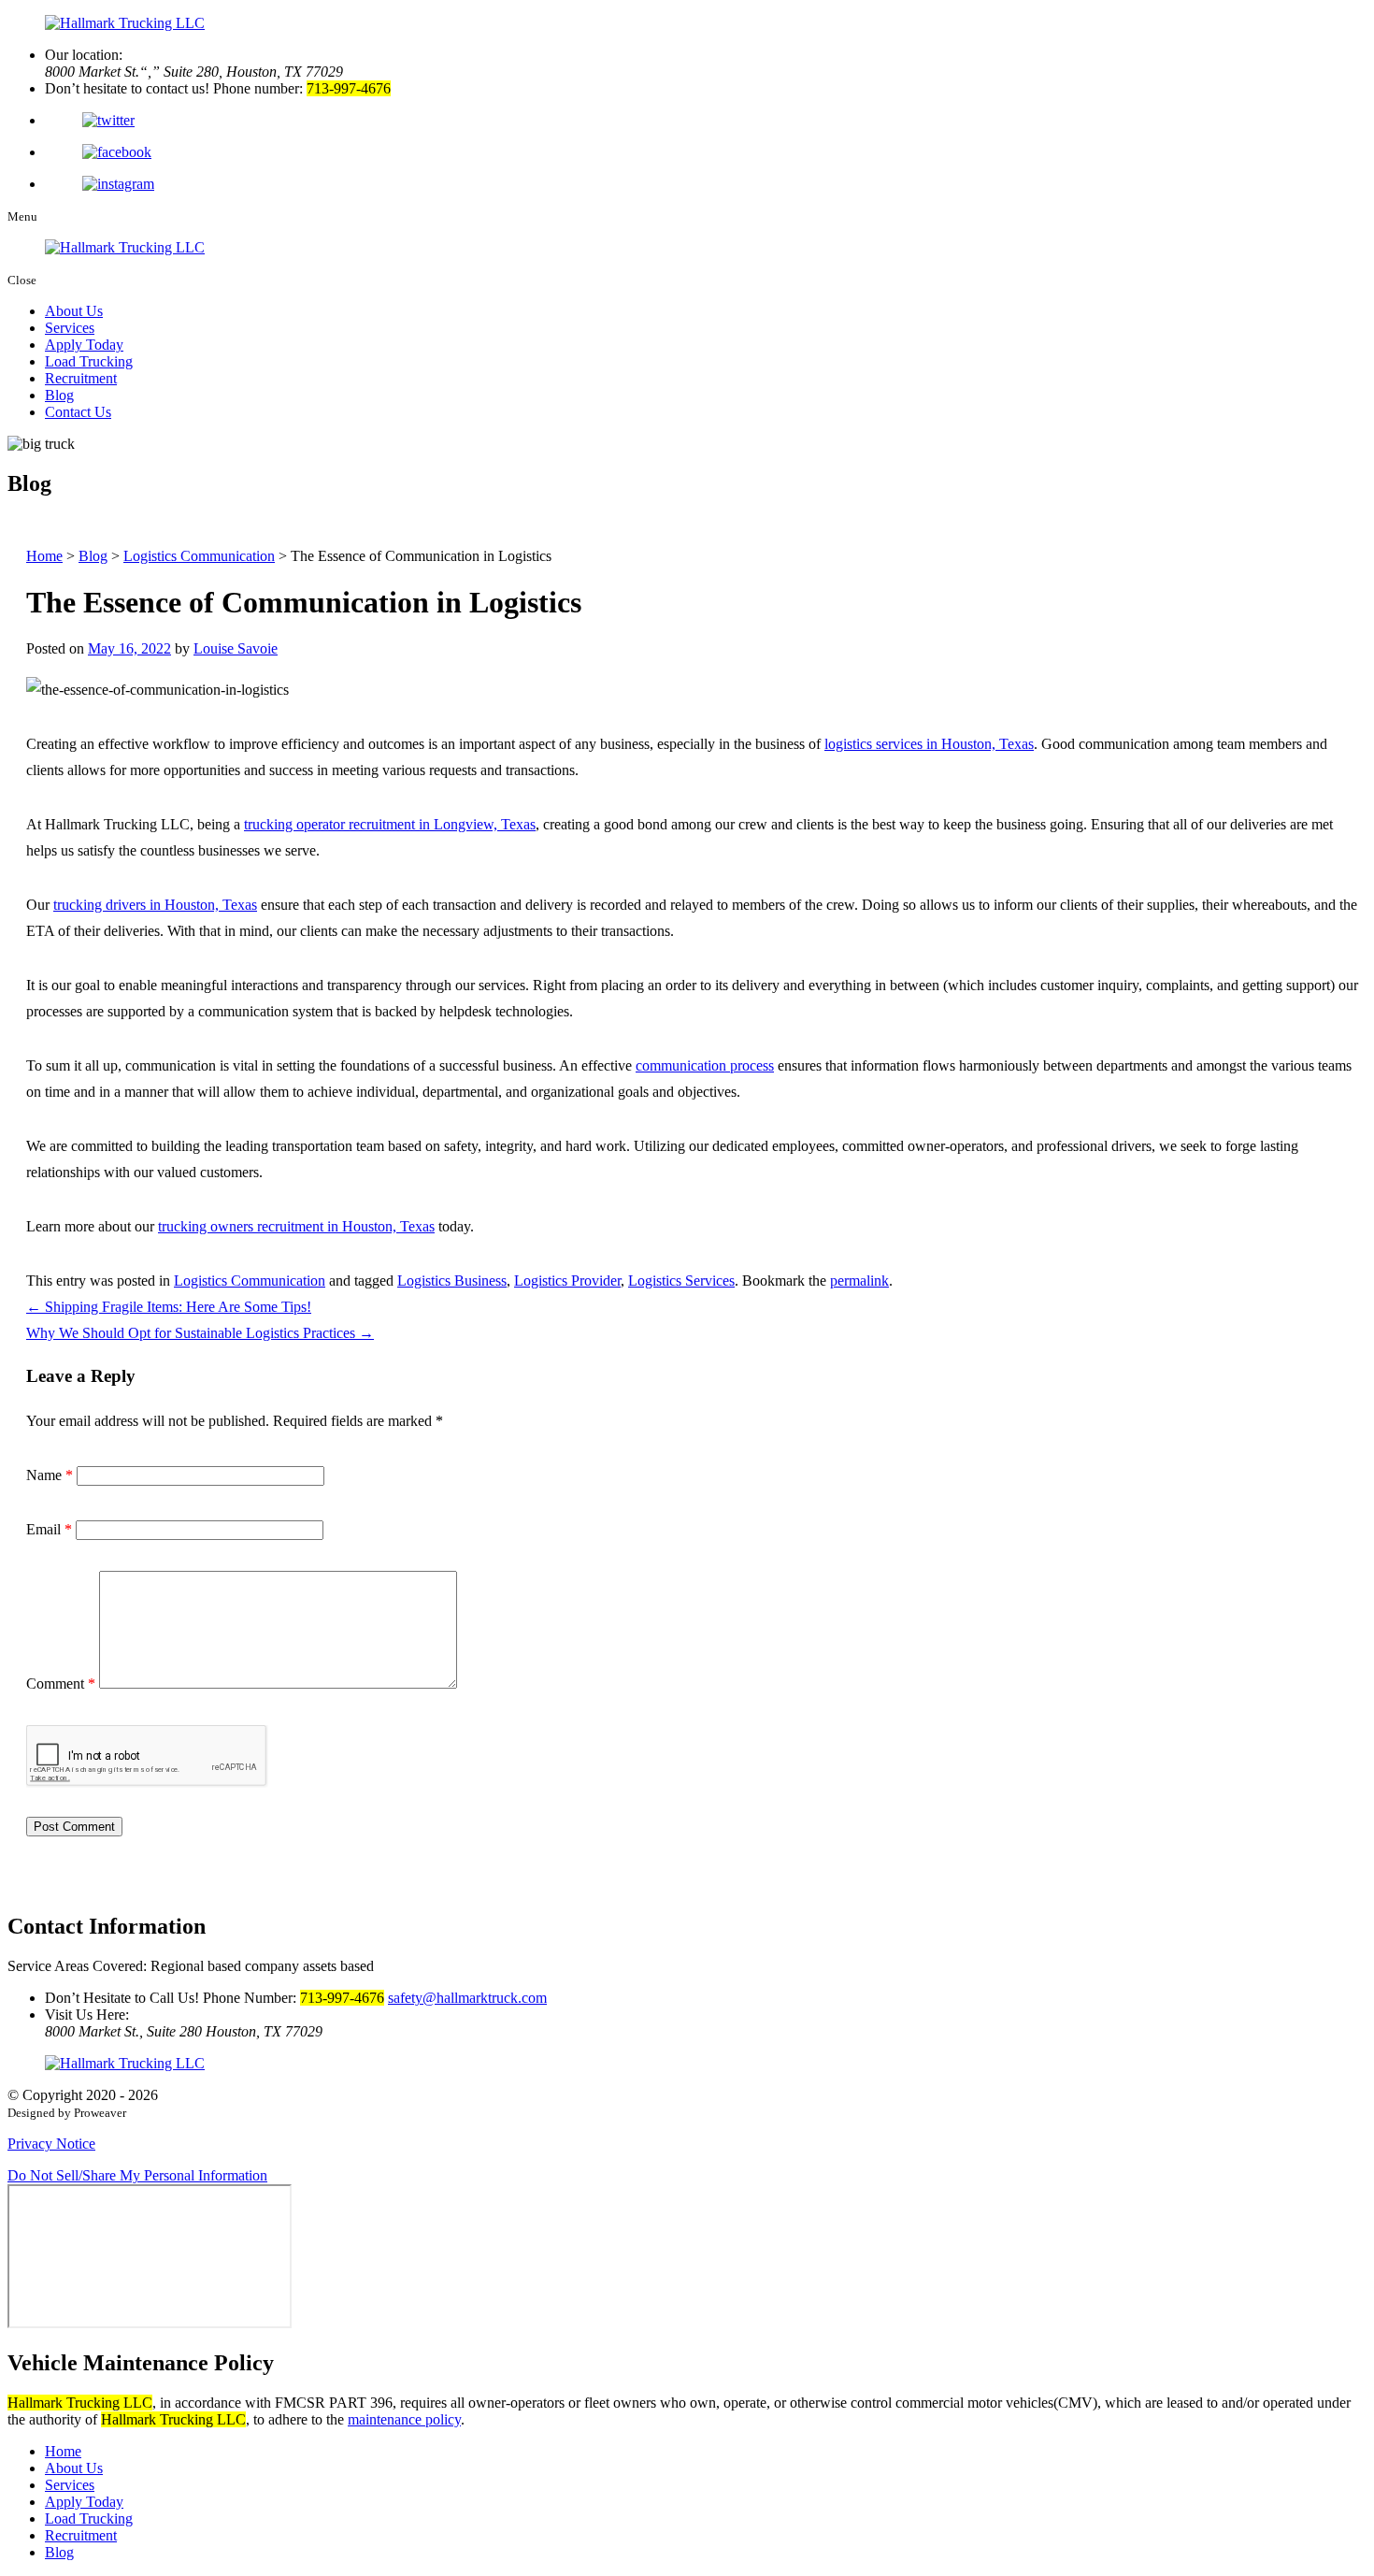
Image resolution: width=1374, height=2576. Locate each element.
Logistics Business (452, 1281)
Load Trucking (89, 361)
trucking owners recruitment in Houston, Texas (296, 1226)
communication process (705, 1065)
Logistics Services (681, 1281)
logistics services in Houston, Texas (929, 744)
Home (63, 2451)
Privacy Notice (51, 2144)
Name (50, 1475)
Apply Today (84, 345)
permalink (859, 1281)
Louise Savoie (236, 648)
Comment (61, 1684)
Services (70, 328)
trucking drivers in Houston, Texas (155, 905)
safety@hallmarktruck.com (467, 1998)
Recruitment (81, 378)
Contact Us (78, 412)
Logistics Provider (567, 1281)
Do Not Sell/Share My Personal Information (137, 2175)
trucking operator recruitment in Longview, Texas (390, 824)
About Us (74, 311)
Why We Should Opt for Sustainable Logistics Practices (200, 1333)
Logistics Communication (250, 1281)
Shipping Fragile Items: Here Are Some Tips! (169, 1307)
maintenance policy (404, 2419)
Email (49, 1529)
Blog (59, 395)
